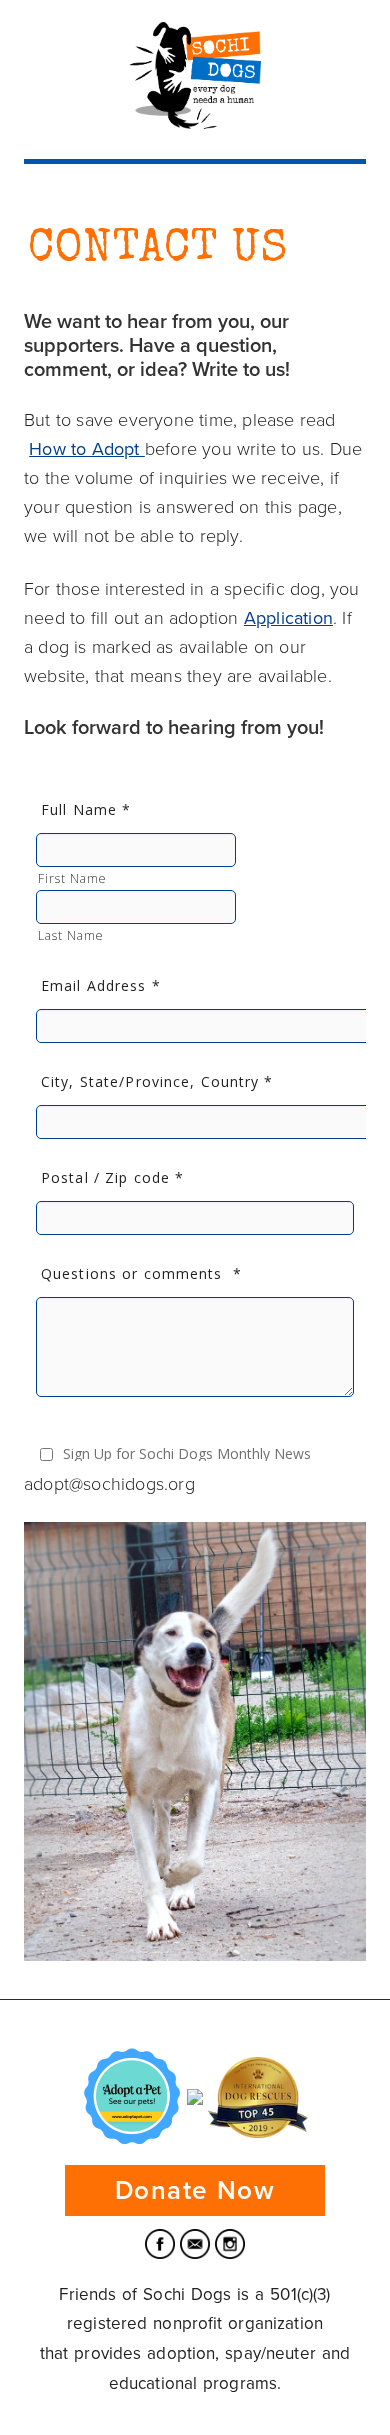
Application (288, 617)
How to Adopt (87, 448)
